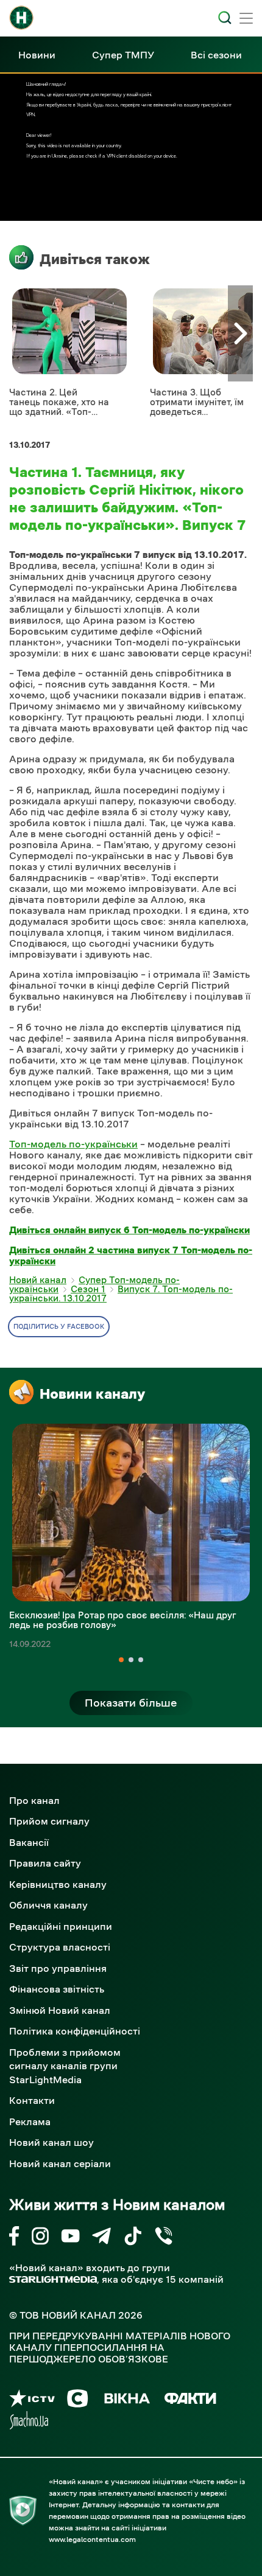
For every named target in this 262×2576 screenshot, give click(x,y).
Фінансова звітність (57, 1989)
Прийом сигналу (49, 1821)
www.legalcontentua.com (92, 2539)
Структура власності (60, 1947)
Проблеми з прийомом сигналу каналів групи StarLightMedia (65, 2066)
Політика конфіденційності (75, 2031)
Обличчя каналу (48, 1905)
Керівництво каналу (58, 1884)
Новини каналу (92, 1394)
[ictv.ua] (32, 2400)
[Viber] (164, 2238)
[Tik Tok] (133, 2238)
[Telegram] (101, 2238)
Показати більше (131, 1703)
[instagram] (40, 2238)
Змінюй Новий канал (60, 2010)
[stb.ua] (78, 2400)
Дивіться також (95, 259)
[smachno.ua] (29, 2422)
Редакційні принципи (61, 1926)
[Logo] (21, 18)
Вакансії (29, 1842)
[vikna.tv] (126, 2400)
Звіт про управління (58, 1968)
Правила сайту (45, 1863)
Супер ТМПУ (123, 55)
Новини (37, 55)
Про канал (34, 1800)
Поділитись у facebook (59, 1327)
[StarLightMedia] (53, 2279)
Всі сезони (216, 55)
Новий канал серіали (60, 2163)
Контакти (32, 2100)
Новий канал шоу (51, 2142)
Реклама (30, 2122)
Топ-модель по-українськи (73, 1144)
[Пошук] (225, 18)
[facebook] (14, 2238)
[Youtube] (70, 2238)
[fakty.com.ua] (190, 2400)
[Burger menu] (246, 19)
